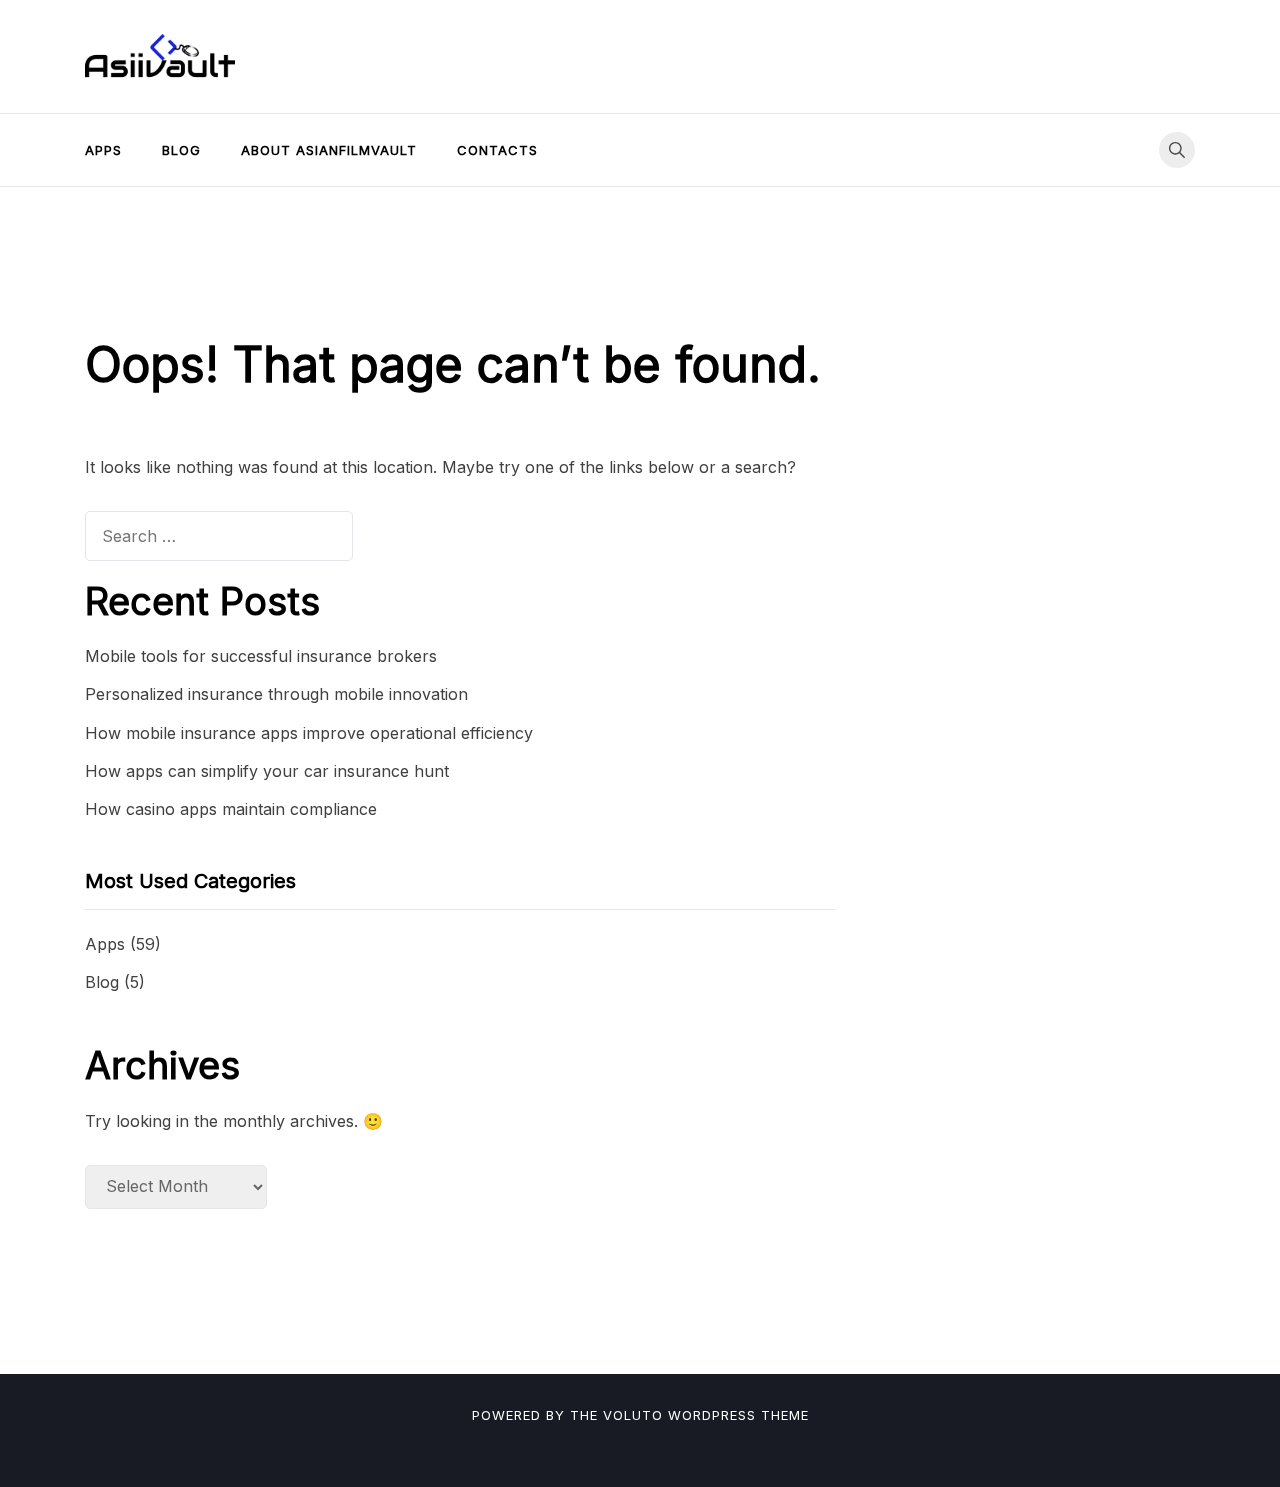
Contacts (497, 150)
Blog (181, 150)
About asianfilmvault (329, 150)
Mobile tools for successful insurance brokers (261, 656)
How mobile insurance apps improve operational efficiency (309, 733)
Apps (103, 150)
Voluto (633, 1415)
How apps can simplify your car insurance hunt (267, 771)
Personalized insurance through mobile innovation (276, 694)
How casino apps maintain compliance (231, 809)
